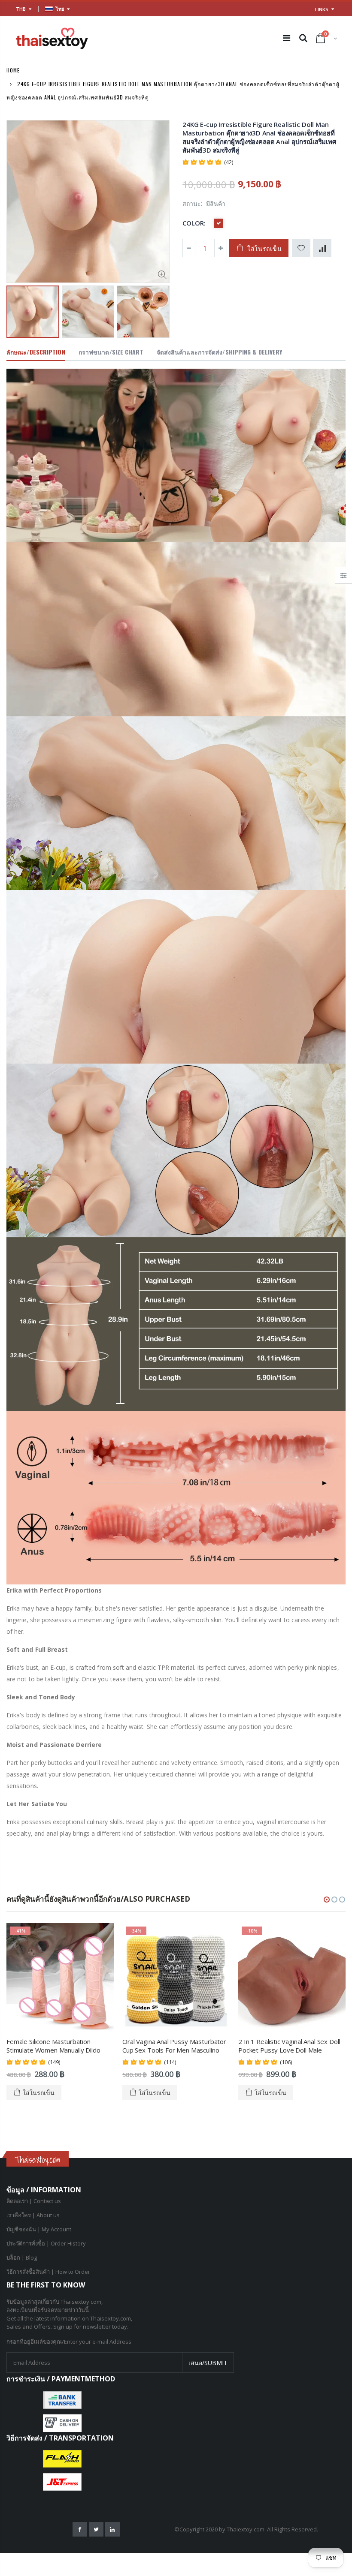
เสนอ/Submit (208, 2363)
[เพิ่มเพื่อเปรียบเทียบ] (322, 248)
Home (13, 70)
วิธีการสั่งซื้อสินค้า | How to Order (48, 2272)
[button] (327, 1900)
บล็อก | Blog (22, 2257)
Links (322, 9)
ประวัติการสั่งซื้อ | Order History (46, 2243)
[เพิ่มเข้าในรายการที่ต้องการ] (301, 248)
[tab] (36, 352)
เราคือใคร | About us (33, 2215)
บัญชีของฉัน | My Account (39, 2229)
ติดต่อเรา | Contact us (34, 2201)
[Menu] (287, 38)
